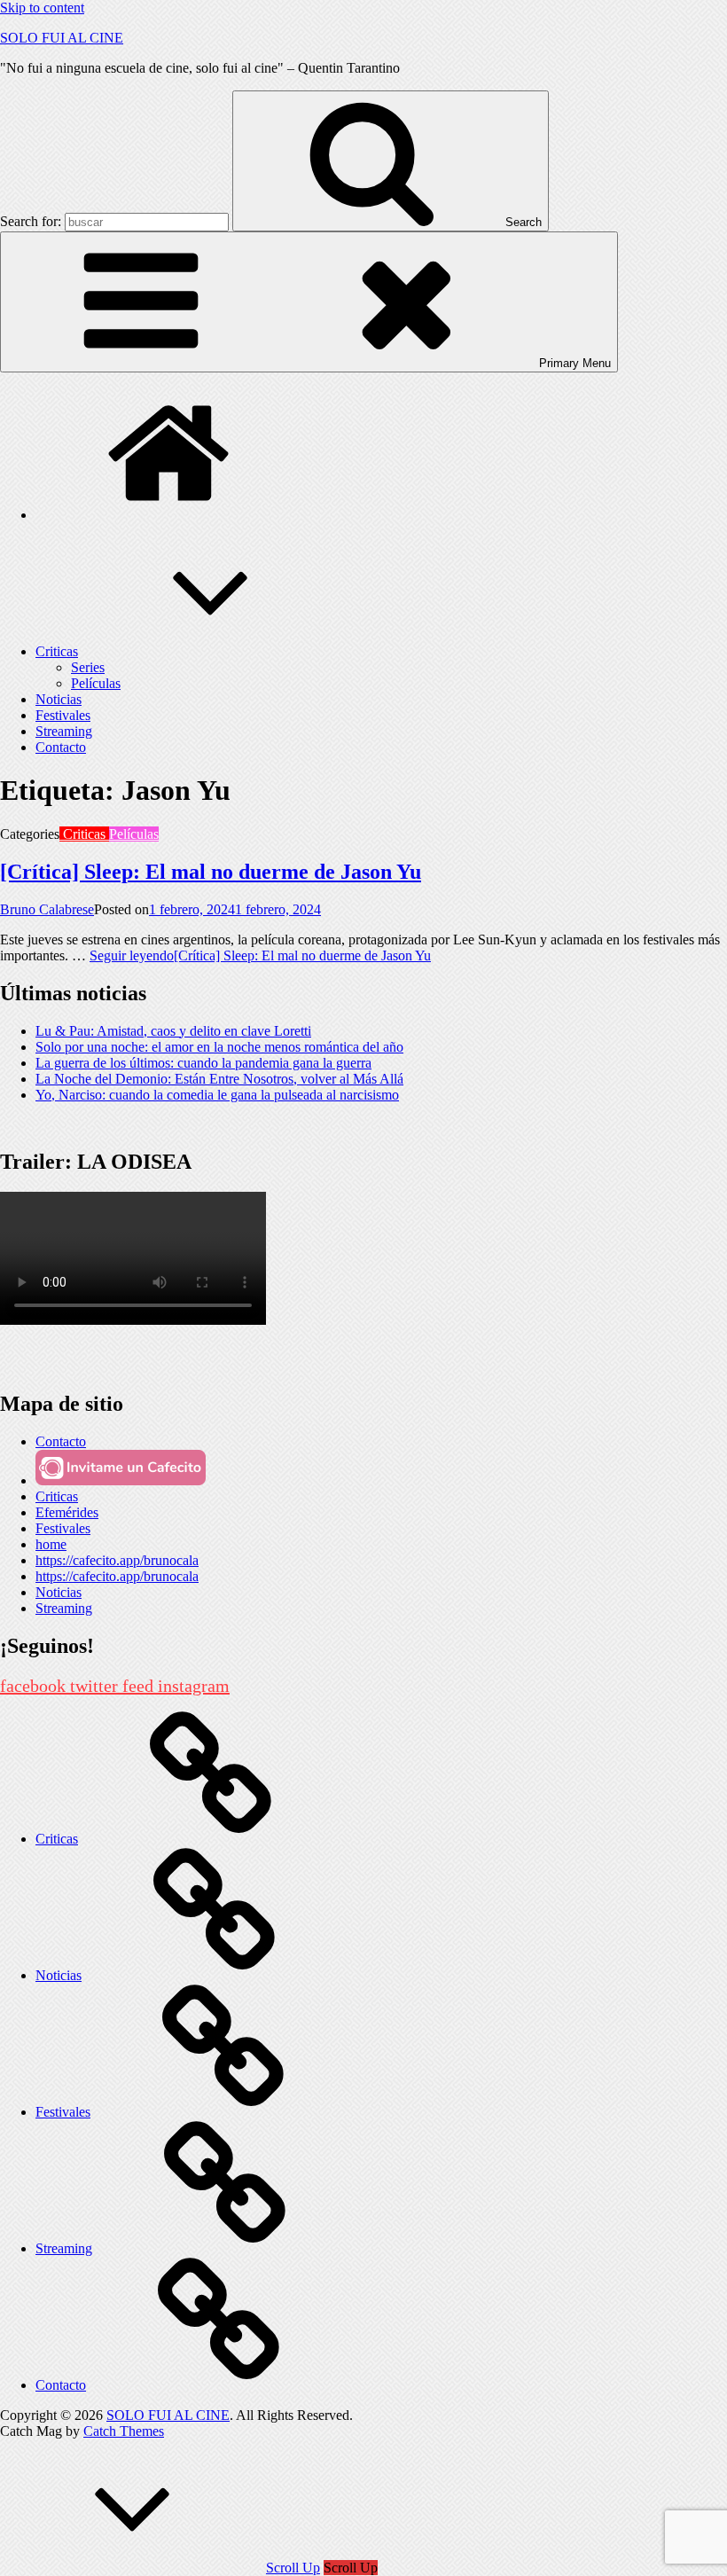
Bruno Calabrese (47, 909)
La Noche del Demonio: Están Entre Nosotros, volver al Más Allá (219, 1079)
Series (88, 667)
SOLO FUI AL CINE (62, 38)
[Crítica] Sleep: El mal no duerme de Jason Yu (211, 872)
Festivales (63, 715)
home (51, 1544)
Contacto (61, 747)
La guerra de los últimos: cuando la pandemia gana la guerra (203, 1063)
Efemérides (67, 1512)
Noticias (59, 699)
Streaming (64, 731)
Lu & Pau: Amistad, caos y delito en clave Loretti (173, 1031)
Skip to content (42, 8)
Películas (96, 683)
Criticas (57, 651)
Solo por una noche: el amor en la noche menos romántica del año (219, 1047)
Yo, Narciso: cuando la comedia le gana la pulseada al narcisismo (217, 1095)
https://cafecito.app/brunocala (117, 1560)
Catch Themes (124, 2431)
